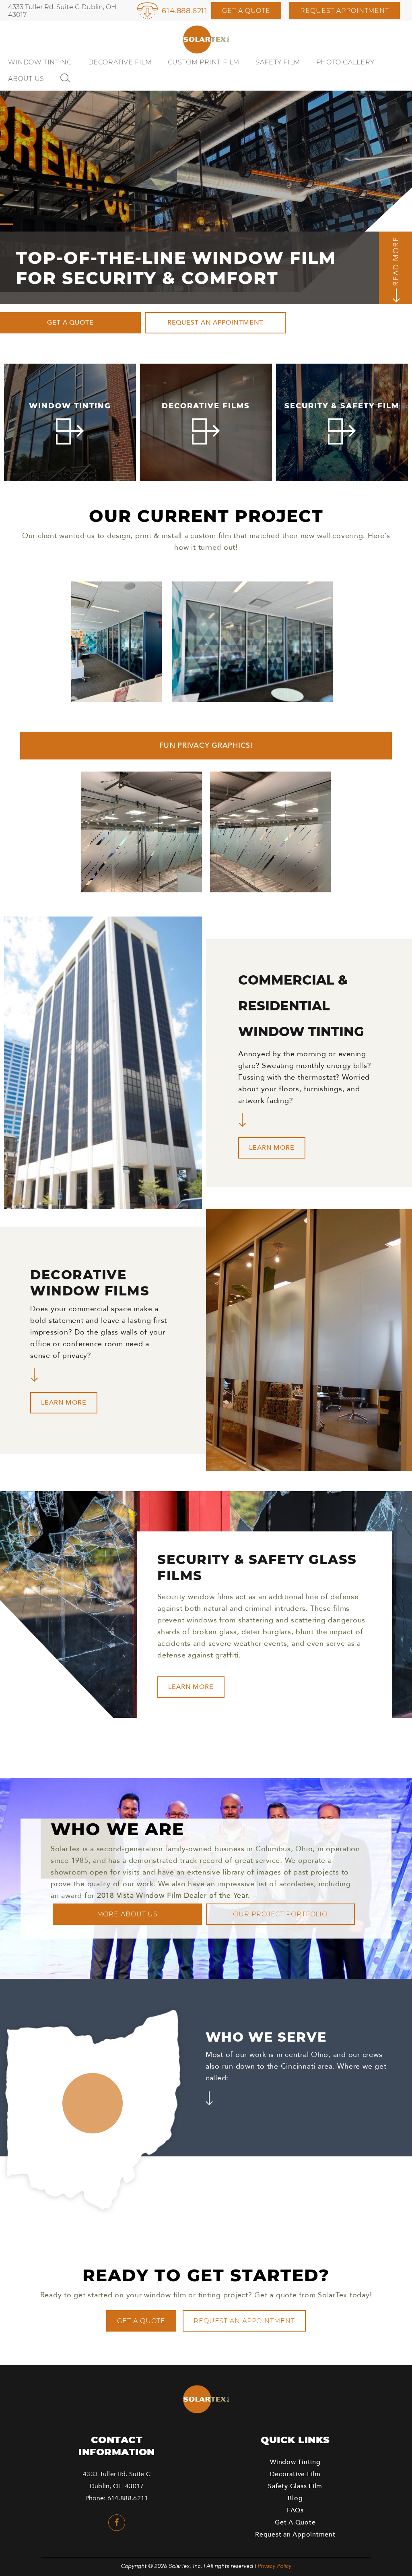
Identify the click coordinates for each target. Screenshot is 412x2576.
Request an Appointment (244, 2321)
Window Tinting (40, 62)
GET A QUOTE (70, 323)
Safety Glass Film (295, 2486)
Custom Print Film (204, 62)
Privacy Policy (274, 2566)
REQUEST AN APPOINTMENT (215, 323)
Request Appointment (345, 11)
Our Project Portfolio (280, 1914)
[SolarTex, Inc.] (206, 40)
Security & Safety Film (342, 406)
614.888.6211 (184, 11)
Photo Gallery (345, 62)
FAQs (295, 2510)
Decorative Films (206, 406)
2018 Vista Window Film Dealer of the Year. (174, 1896)
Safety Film (278, 62)
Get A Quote (246, 11)
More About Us (128, 1914)
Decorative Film (120, 62)
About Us (26, 79)
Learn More (272, 1148)
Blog (295, 2498)
